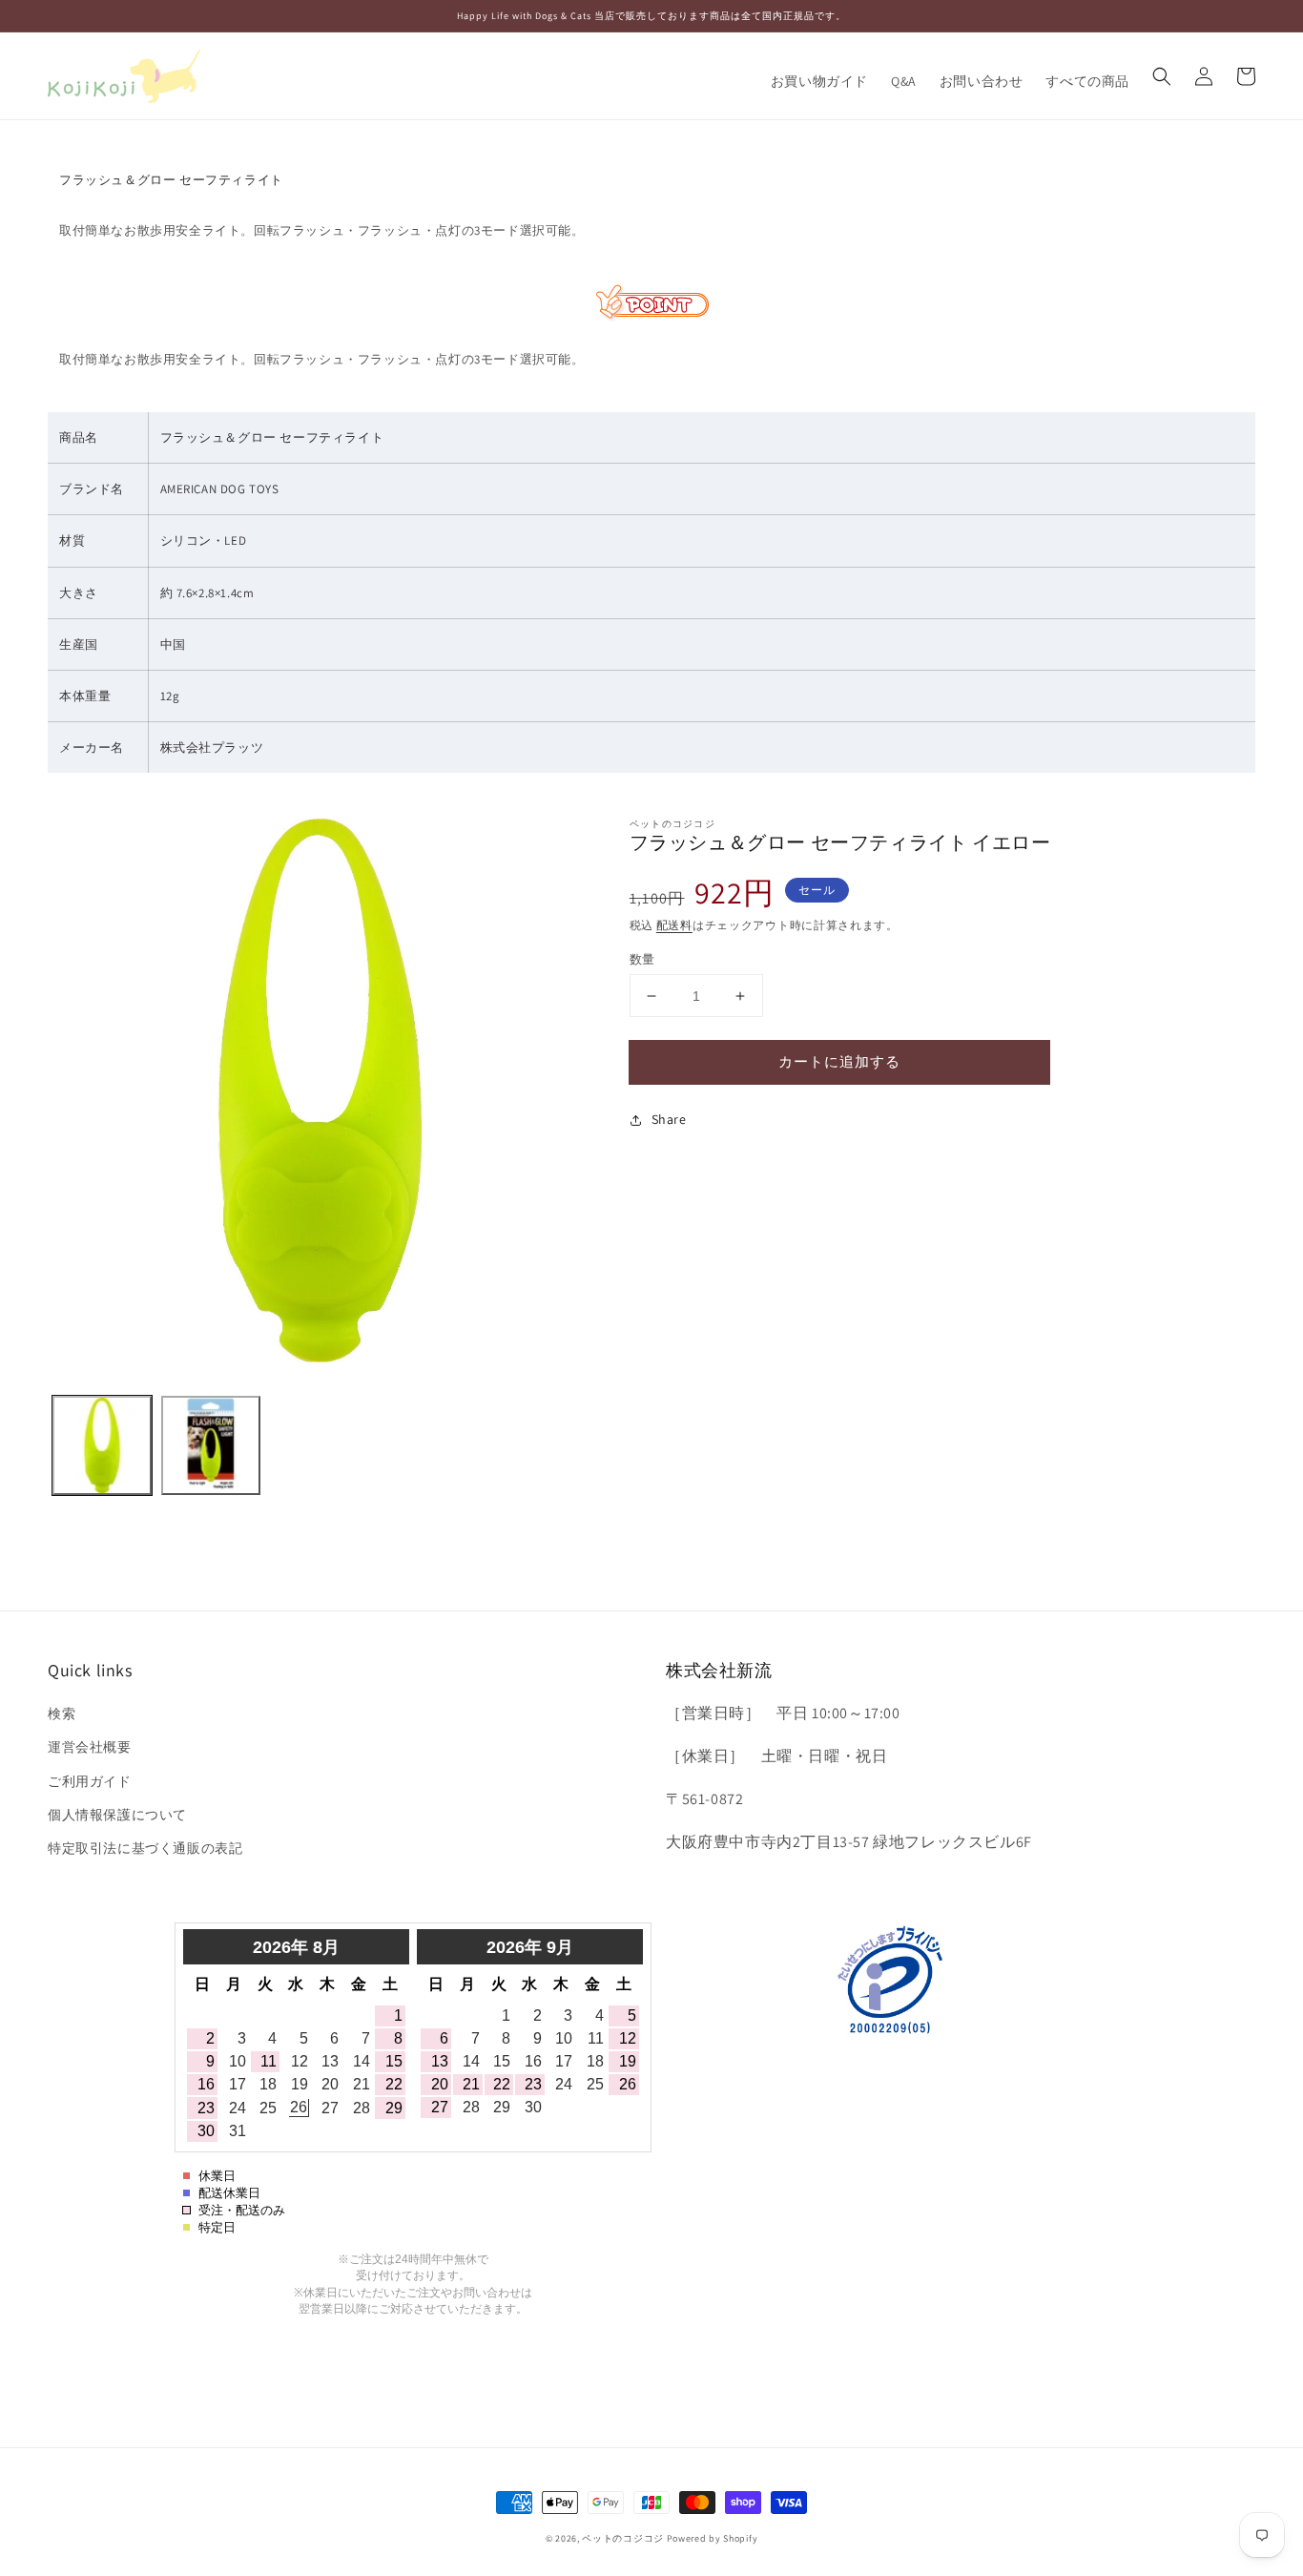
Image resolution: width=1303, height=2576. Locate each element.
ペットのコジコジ (623, 2538)
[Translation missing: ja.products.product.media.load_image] (102, 1445)
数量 (642, 959)
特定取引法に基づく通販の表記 (145, 1848)
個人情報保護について (117, 1815)
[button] (1162, 76)
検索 (62, 1714)
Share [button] (669, 1119)
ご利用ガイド (90, 1781)
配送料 (674, 925)
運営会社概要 (90, 1747)
